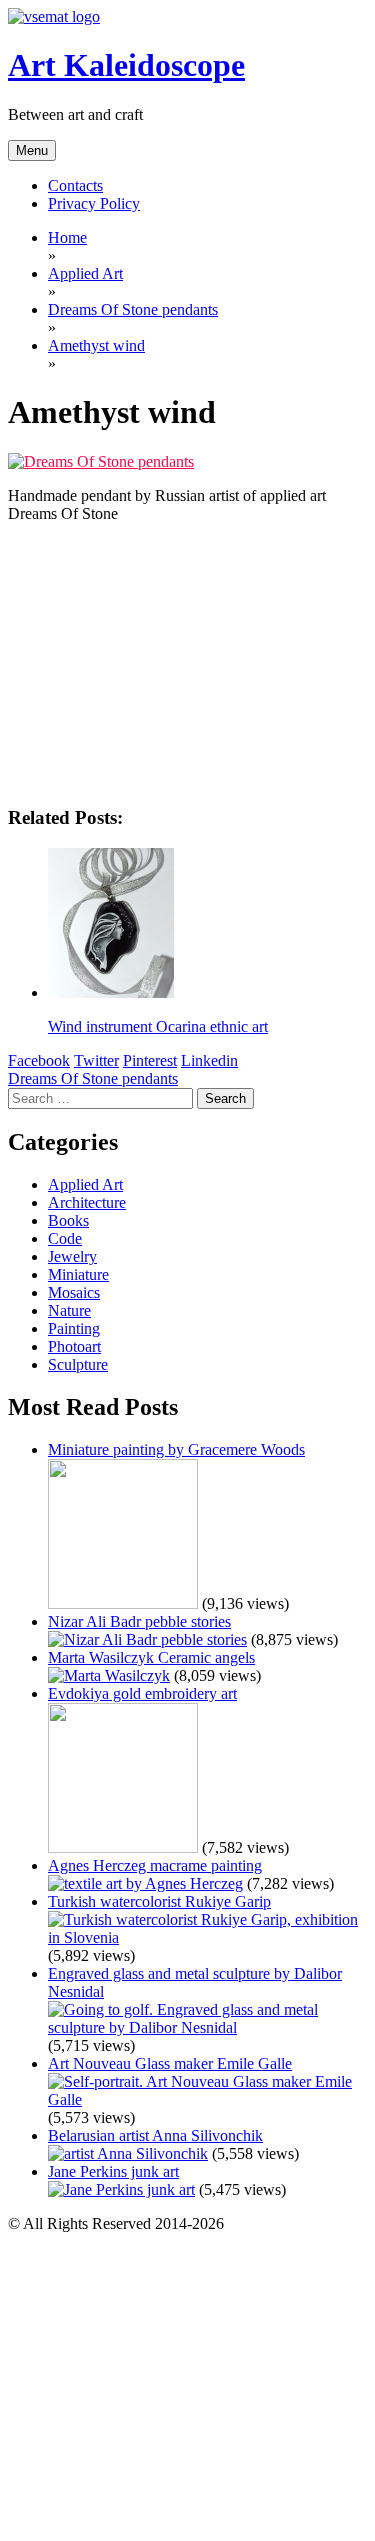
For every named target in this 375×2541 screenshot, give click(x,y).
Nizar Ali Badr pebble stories (139, 1621)
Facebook (39, 1060)
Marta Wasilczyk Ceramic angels (151, 1657)
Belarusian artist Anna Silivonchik (155, 2135)
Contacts (75, 185)
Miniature (78, 1274)
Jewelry (72, 1256)
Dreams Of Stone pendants (93, 1078)
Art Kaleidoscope (126, 65)
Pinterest (150, 1060)
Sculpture (78, 1364)
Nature (69, 1310)
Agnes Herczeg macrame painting (155, 1865)
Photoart (74, 1346)
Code (65, 1238)
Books (68, 1220)
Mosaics (74, 1292)
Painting (74, 1328)
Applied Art (85, 1184)
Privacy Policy (94, 203)
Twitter (96, 1060)
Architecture (87, 1202)
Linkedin (209, 1060)
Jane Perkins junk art (113, 2171)
